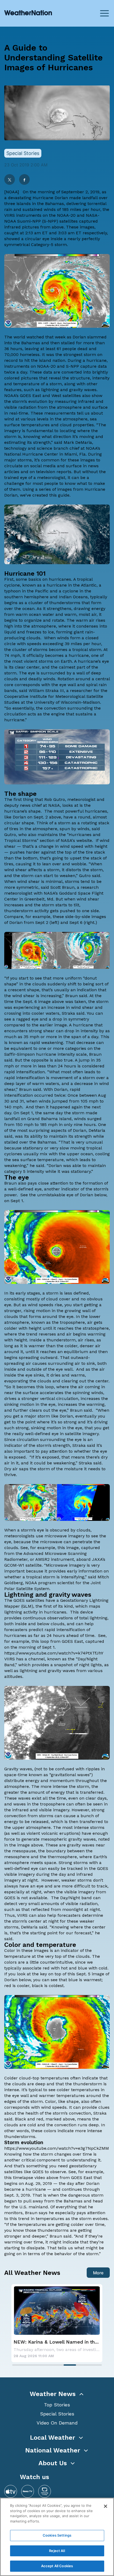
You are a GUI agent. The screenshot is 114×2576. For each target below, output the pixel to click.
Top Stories (57, 2405)
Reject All (57, 2551)
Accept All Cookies (57, 2566)
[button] (57, 2394)
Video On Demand (57, 2423)
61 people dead (72, 349)
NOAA (12, 192)
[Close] (106, 2506)
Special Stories (57, 2414)
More (98, 2273)
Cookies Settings (57, 2535)
